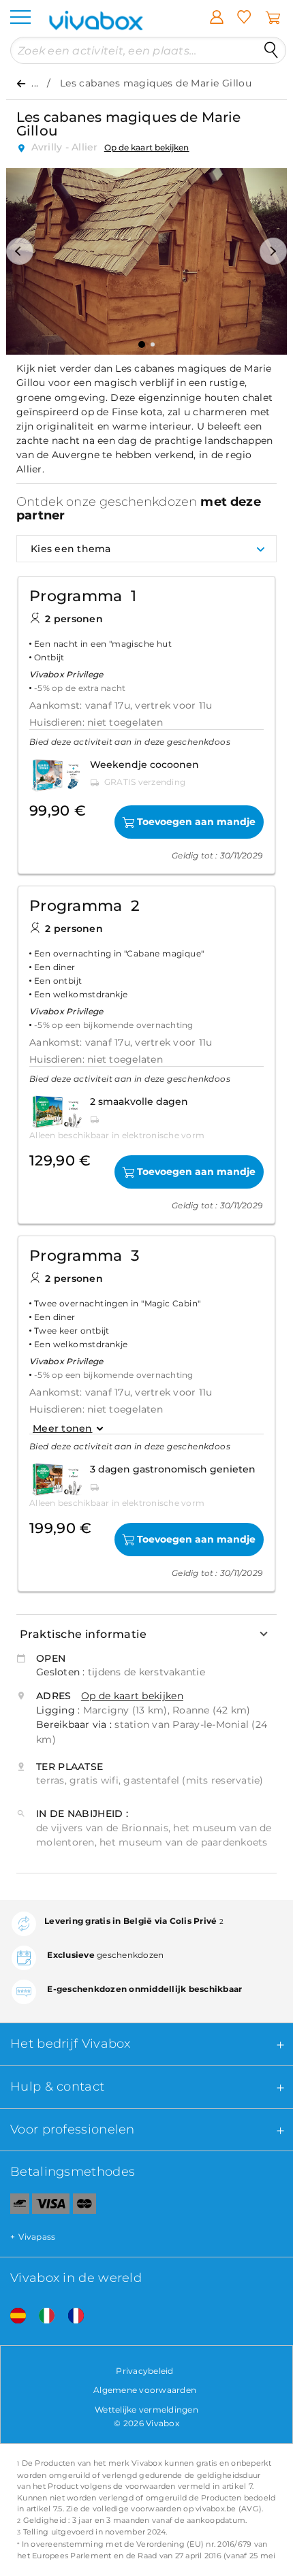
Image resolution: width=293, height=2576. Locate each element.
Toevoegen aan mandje (196, 822)
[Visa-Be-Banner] (51, 2206)
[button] (20, 251)
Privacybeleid (144, 2371)
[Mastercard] (85, 2206)
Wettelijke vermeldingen (146, 2410)
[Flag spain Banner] (13, 2316)
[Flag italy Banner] (42, 2316)
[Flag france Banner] (71, 2316)
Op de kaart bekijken (147, 147)
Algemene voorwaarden (145, 2390)
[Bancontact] (15, 2206)
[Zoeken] (271, 50)
